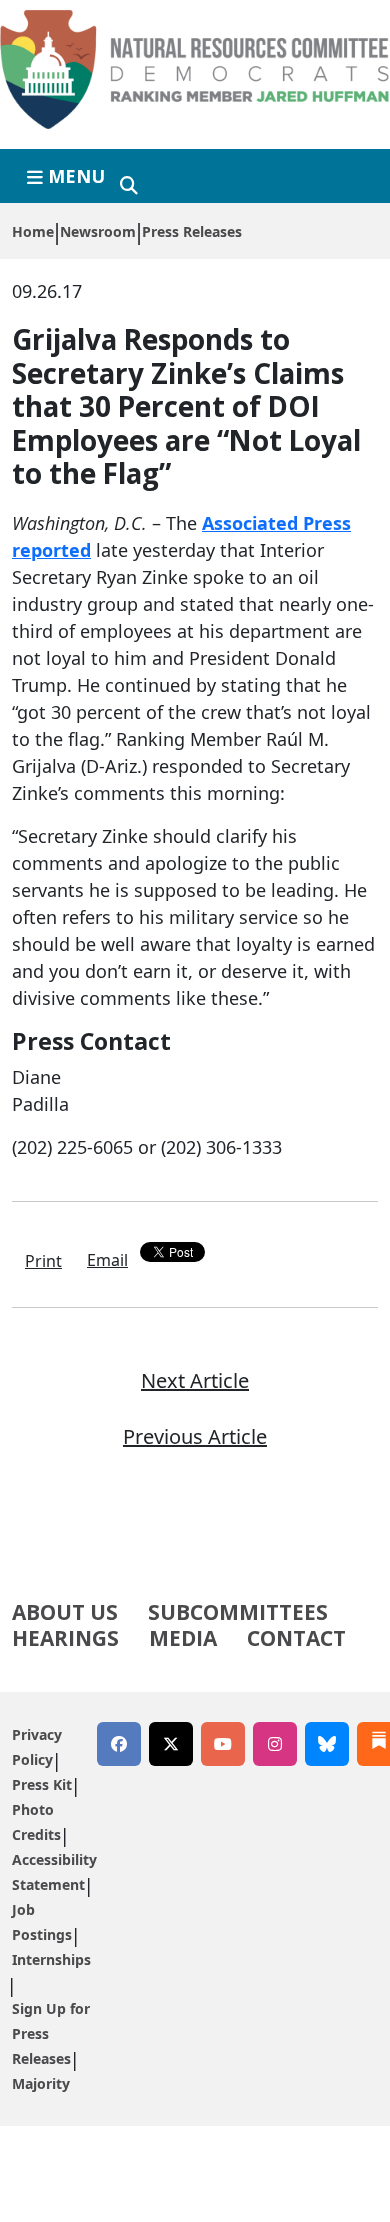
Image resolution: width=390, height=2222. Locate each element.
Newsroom (98, 231)
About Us (65, 1612)
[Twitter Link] (171, 1744)
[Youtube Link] (223, 1744)
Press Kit (42, 1784)
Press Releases (192, 231)
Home (33, 231)
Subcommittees (238, 1612)
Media (183, 1638)
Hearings (65, 1638)
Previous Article (195, 1436)
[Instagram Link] (275, 1744)
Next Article (195, 1380)
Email (107, 1260)
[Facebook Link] (119, 1744)
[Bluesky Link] (327, 1744)
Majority (41, 2083)
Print (43, 1261)
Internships (51, 1959)
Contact (296, 1638)
